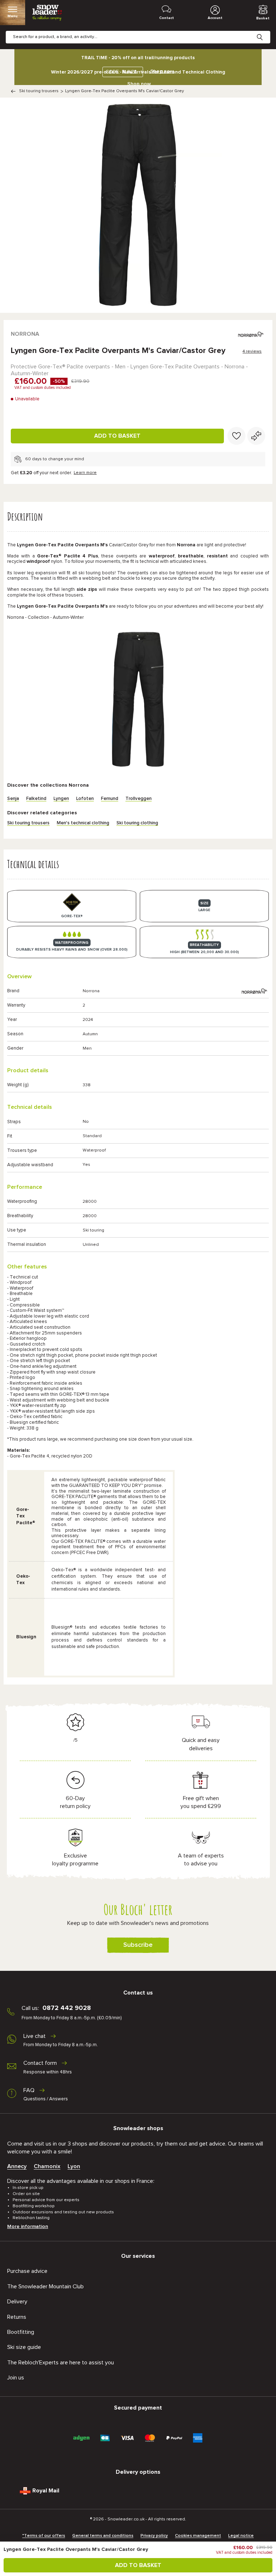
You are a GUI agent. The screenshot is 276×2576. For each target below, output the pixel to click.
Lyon (74, 2166)
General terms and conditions (103, 2536)
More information (28, 2227)
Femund (110, 799)
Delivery (17, 2302)
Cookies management (198, 2536)
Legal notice (241, 2536)
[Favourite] (236, 436)
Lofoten (85, 799)
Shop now (139, 84)
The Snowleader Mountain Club (45, 2287)
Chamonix (47, 2166)
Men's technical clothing (83, 823)
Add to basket (117, 436)
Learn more (85, 473)
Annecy (17, 2166)
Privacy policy (154, 2536)
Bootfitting (21, 2332)
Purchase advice (27, 2271)
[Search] (265, 32)
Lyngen (61, 799)
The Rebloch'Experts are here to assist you (61, 2363)
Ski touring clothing (137, 823)
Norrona (25, 334)
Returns (17, 2317)
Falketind (36, 799)
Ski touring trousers (39, 91)
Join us (16, 2378)
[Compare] (256, 436)
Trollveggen (139, 799)
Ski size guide (24, 2347)
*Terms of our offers (44, 2536)
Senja (13, 799)
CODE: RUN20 (121, 72)
